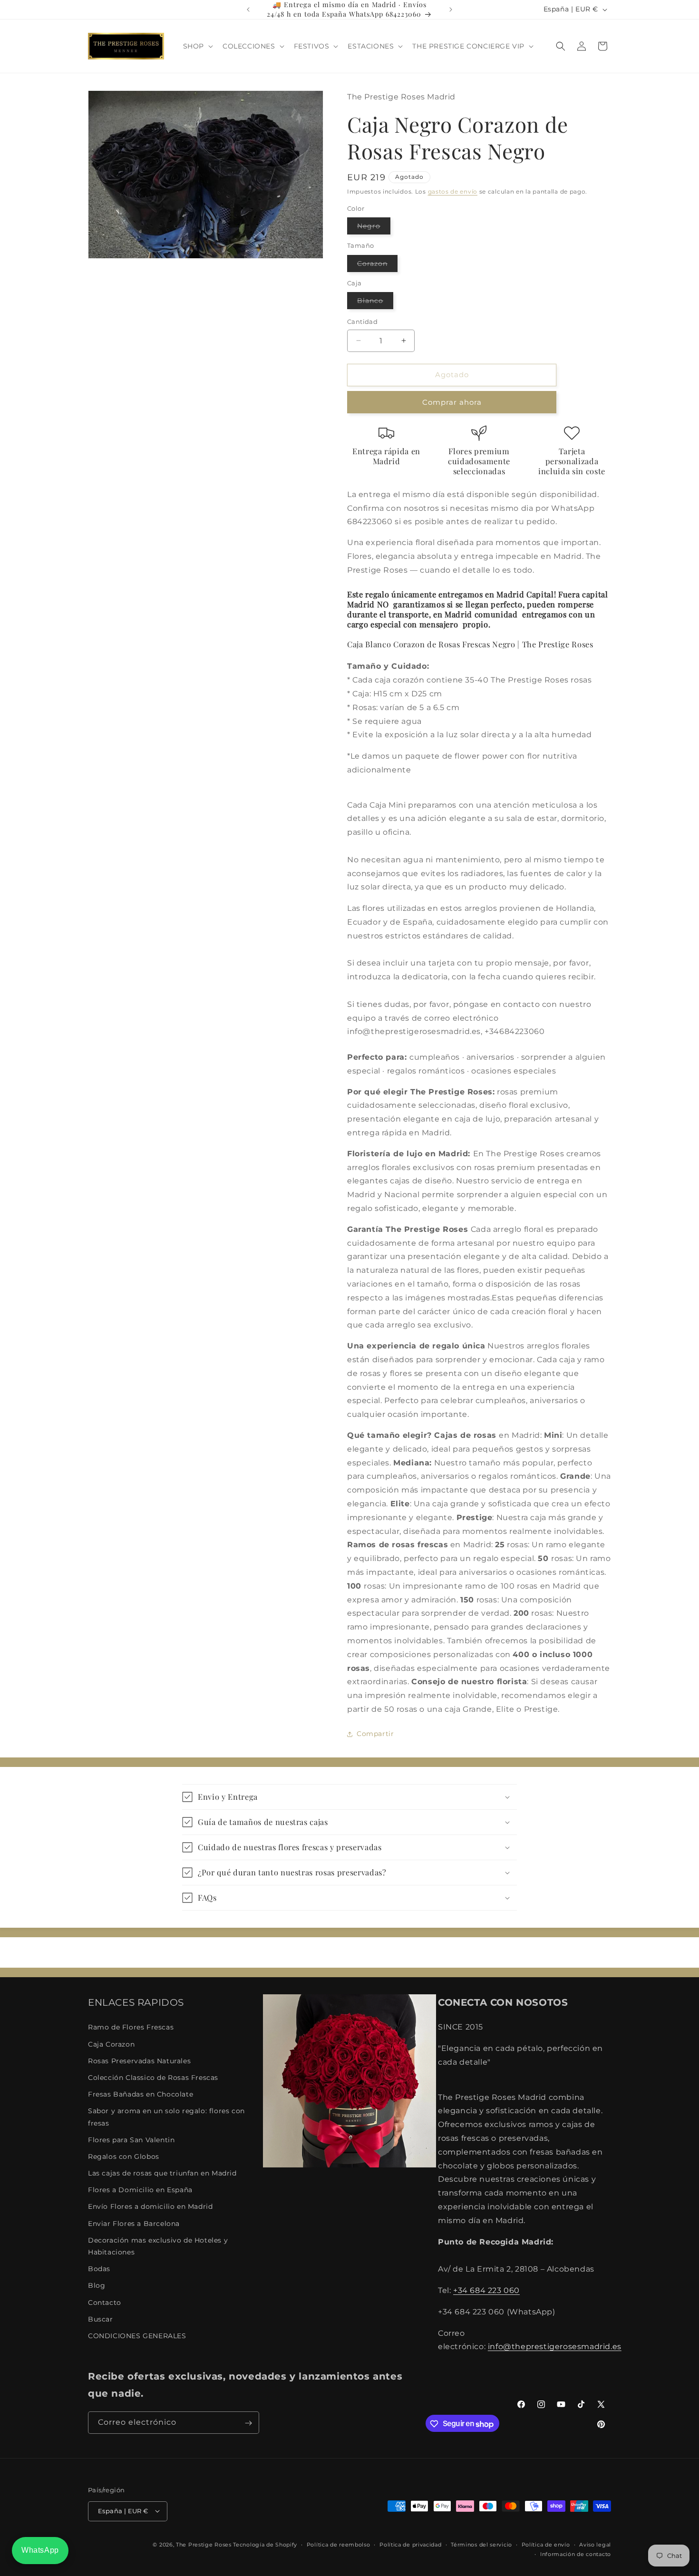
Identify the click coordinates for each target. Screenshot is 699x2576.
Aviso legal (595, 2544)
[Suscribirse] (248, 2423)
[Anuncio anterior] (248, 10)
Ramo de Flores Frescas (131, 2028)
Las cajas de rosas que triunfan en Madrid (162, 2173)
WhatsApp (40, 2550)
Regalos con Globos (124, 2156)
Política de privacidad (410, 2544)
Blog (97, 2286)
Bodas (99, 2269)
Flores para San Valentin (131, 2140)
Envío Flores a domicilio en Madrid (150, 2207)
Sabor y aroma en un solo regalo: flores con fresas (166, 2117)
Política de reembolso (339, 2544)
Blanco (375, 302)
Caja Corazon (111, 2044)
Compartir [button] (375, 1734)
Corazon (377, 265)
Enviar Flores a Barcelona (134, 2224)
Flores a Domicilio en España (140, 2190)
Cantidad (362, 322)
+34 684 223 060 (486, 2290)
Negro (374, 228)
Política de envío (546, 2544)
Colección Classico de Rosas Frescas (153, 2078)
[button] (197, 46)
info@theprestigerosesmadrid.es (555, 2347)
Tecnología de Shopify (265, 2544)
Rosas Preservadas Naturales (139, 2061)
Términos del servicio (481, 2544)
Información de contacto (576, 2554)
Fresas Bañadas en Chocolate (141, 2094)
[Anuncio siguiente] (451, 10)
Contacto (105, 2303)
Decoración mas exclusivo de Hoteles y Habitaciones (158, 2246)
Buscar (101, 2319)
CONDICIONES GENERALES (137, 2336)
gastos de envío (453, 191)
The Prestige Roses (204, 2544)
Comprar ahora (452, 402)
